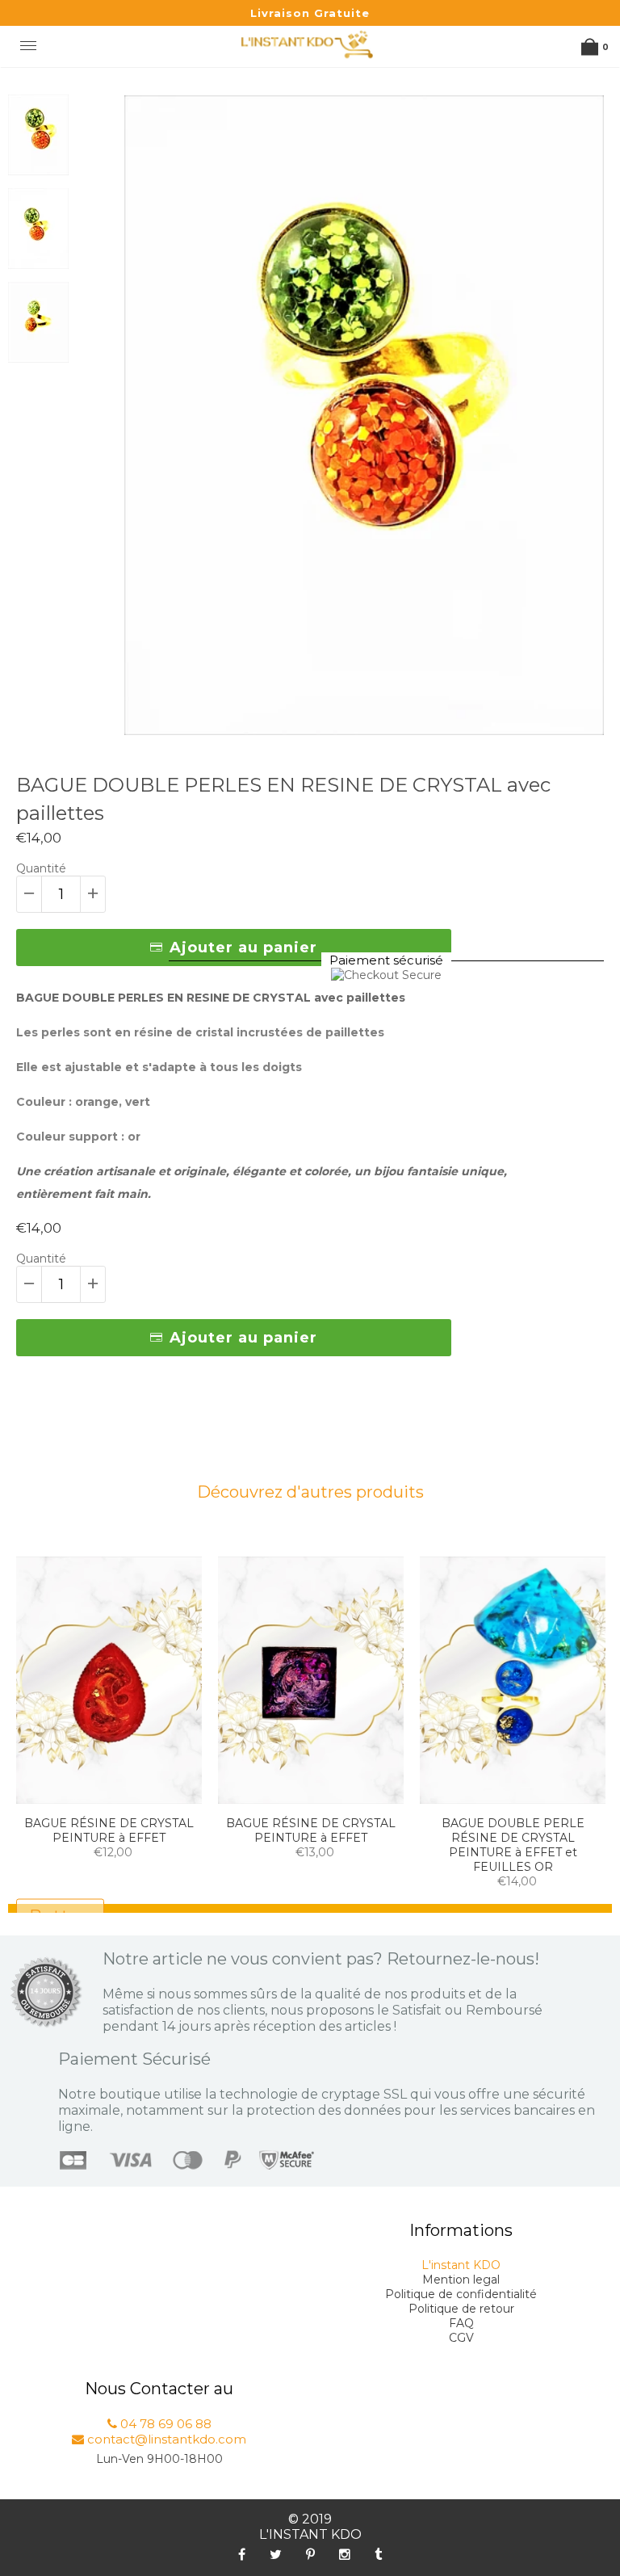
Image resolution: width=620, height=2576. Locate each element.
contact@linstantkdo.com (165, 2439)
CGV (461, 2338)
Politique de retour (461, 2309)
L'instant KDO (461, 2265)
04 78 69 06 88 (164, 2424)
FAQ (461, 2323)
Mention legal (461, 2280)
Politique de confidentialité (461, 2294)
